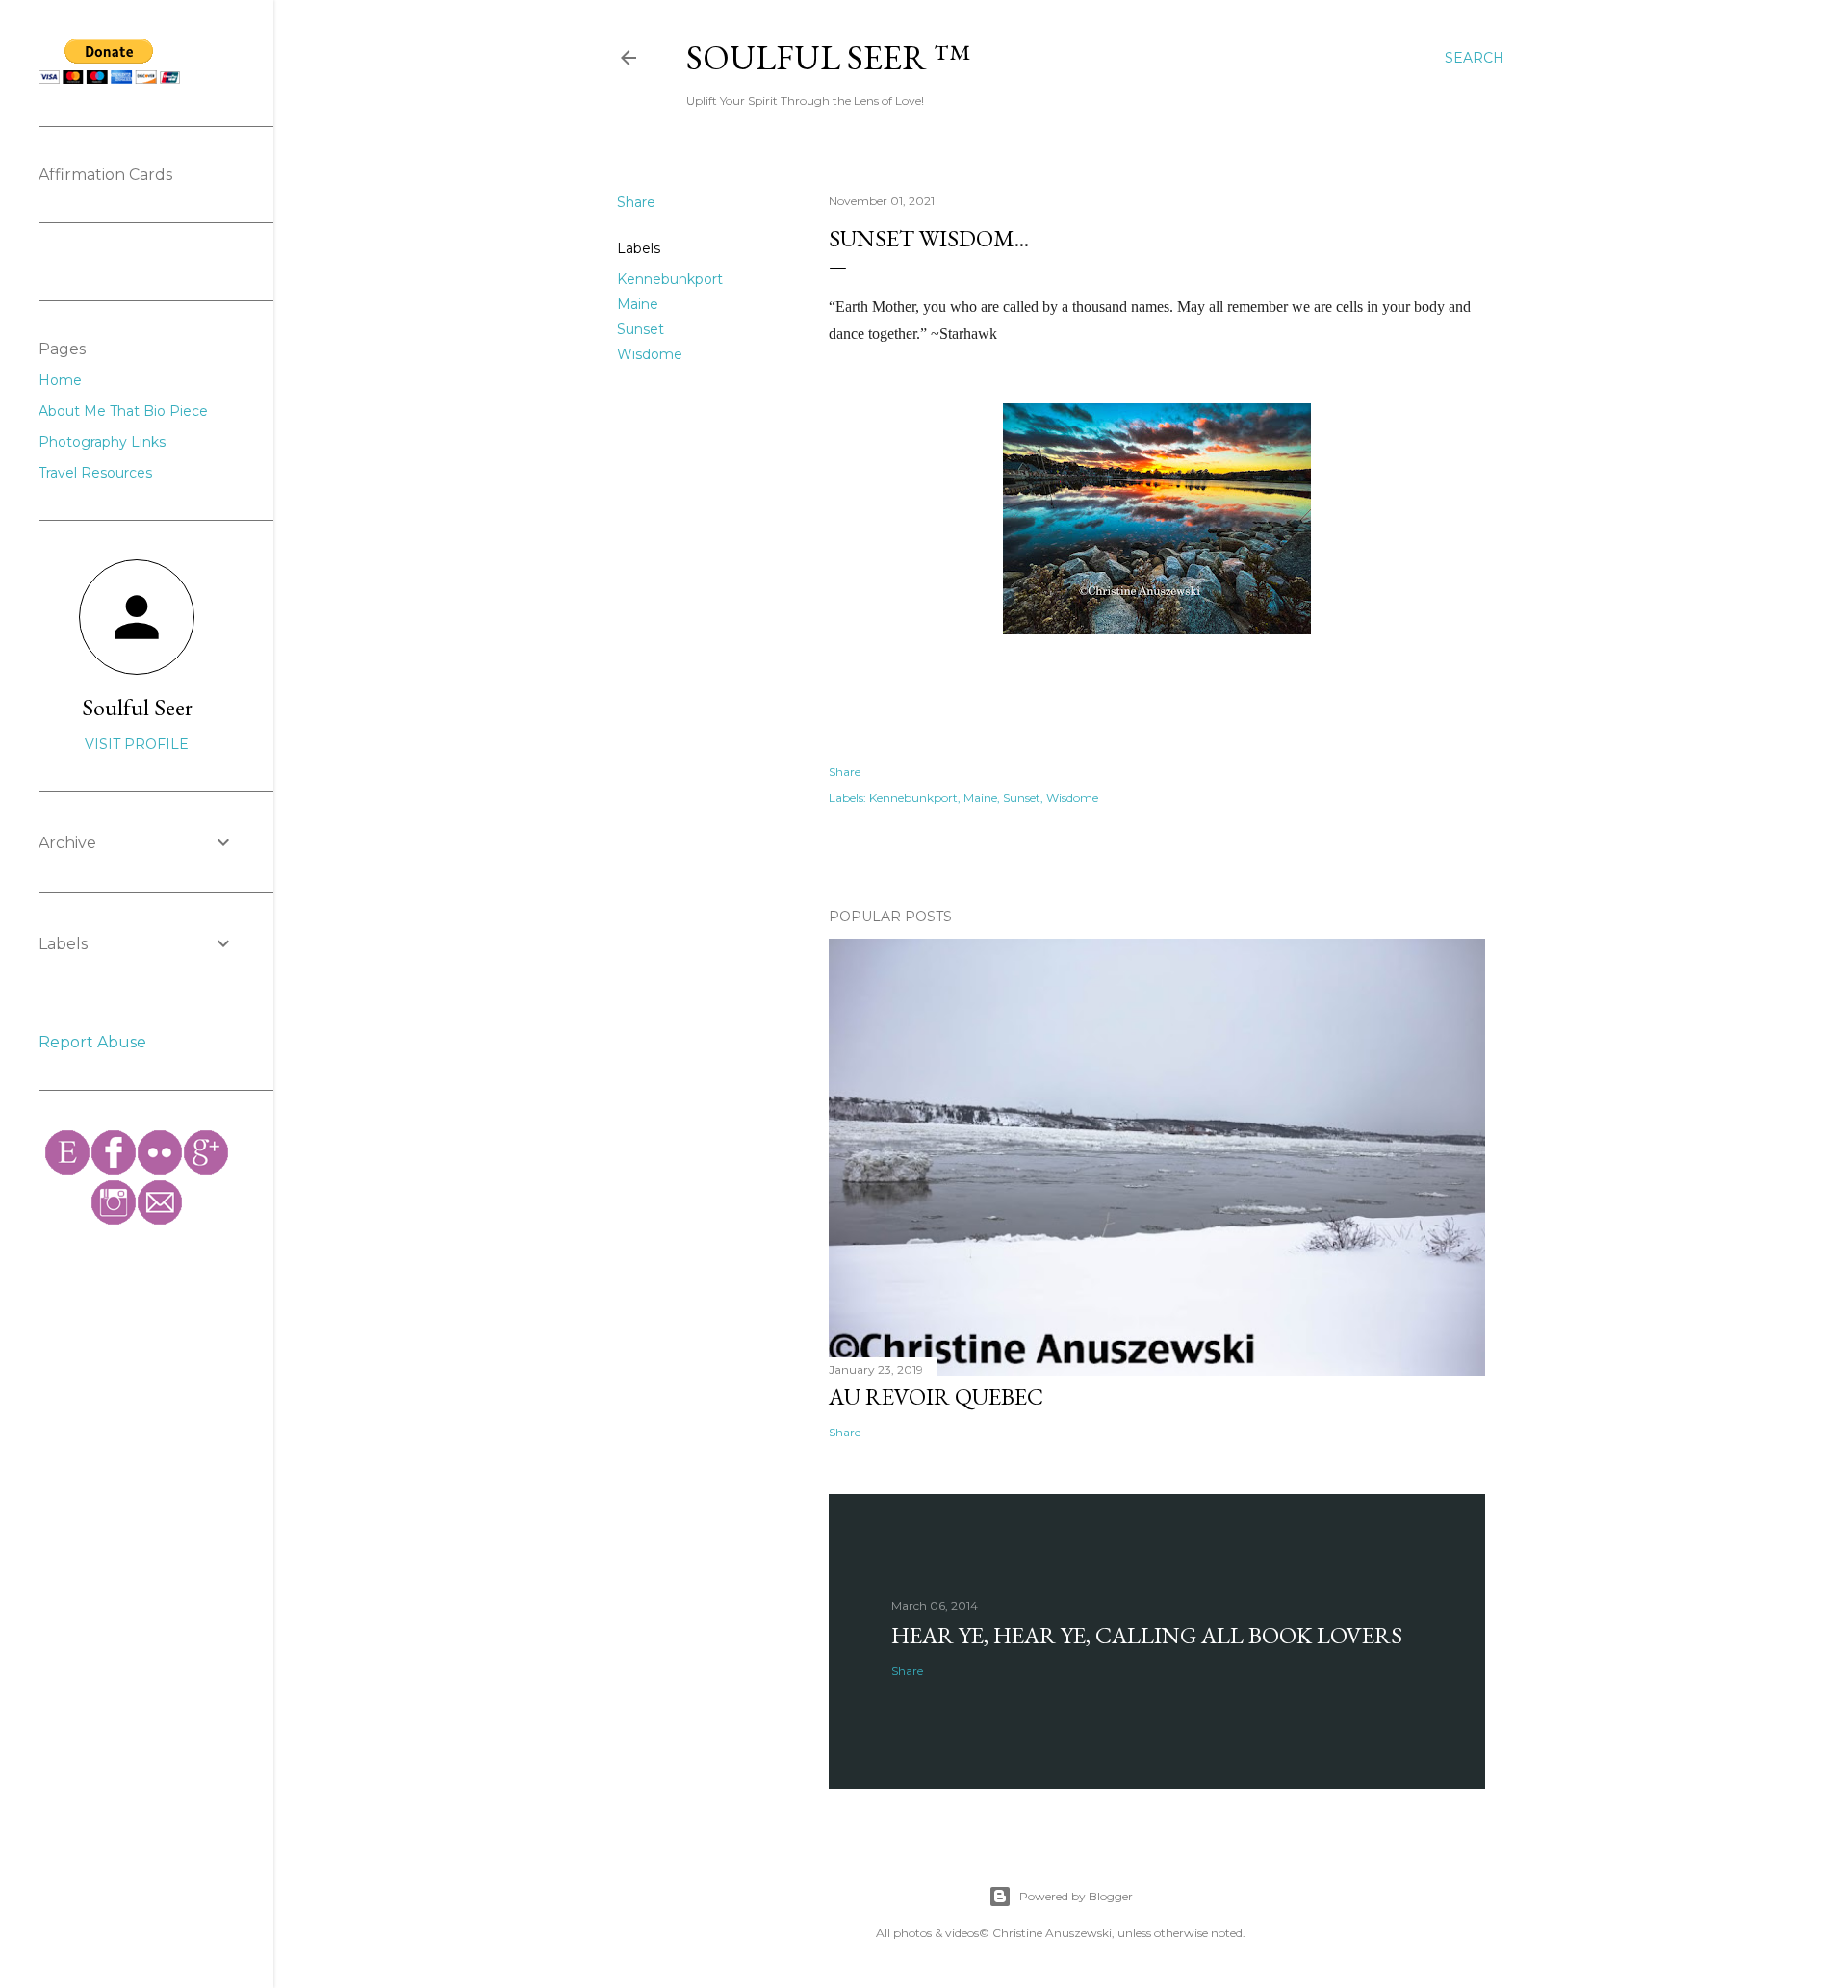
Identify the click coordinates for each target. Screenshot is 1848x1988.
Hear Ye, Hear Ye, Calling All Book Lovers (1147, 1635)
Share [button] (636, 202)
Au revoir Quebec (936, 1396)
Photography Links (102, 442)
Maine (638, 304)
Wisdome (650, 354)
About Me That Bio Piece (123, 411)
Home (60, 380)
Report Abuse (92, 1042)
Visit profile (137, 744)
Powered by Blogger (1076, 1896)
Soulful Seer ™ (828, 57)
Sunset (641, 329)
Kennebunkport (670, 279)
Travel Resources (95, 473)
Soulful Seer (137, 707)
